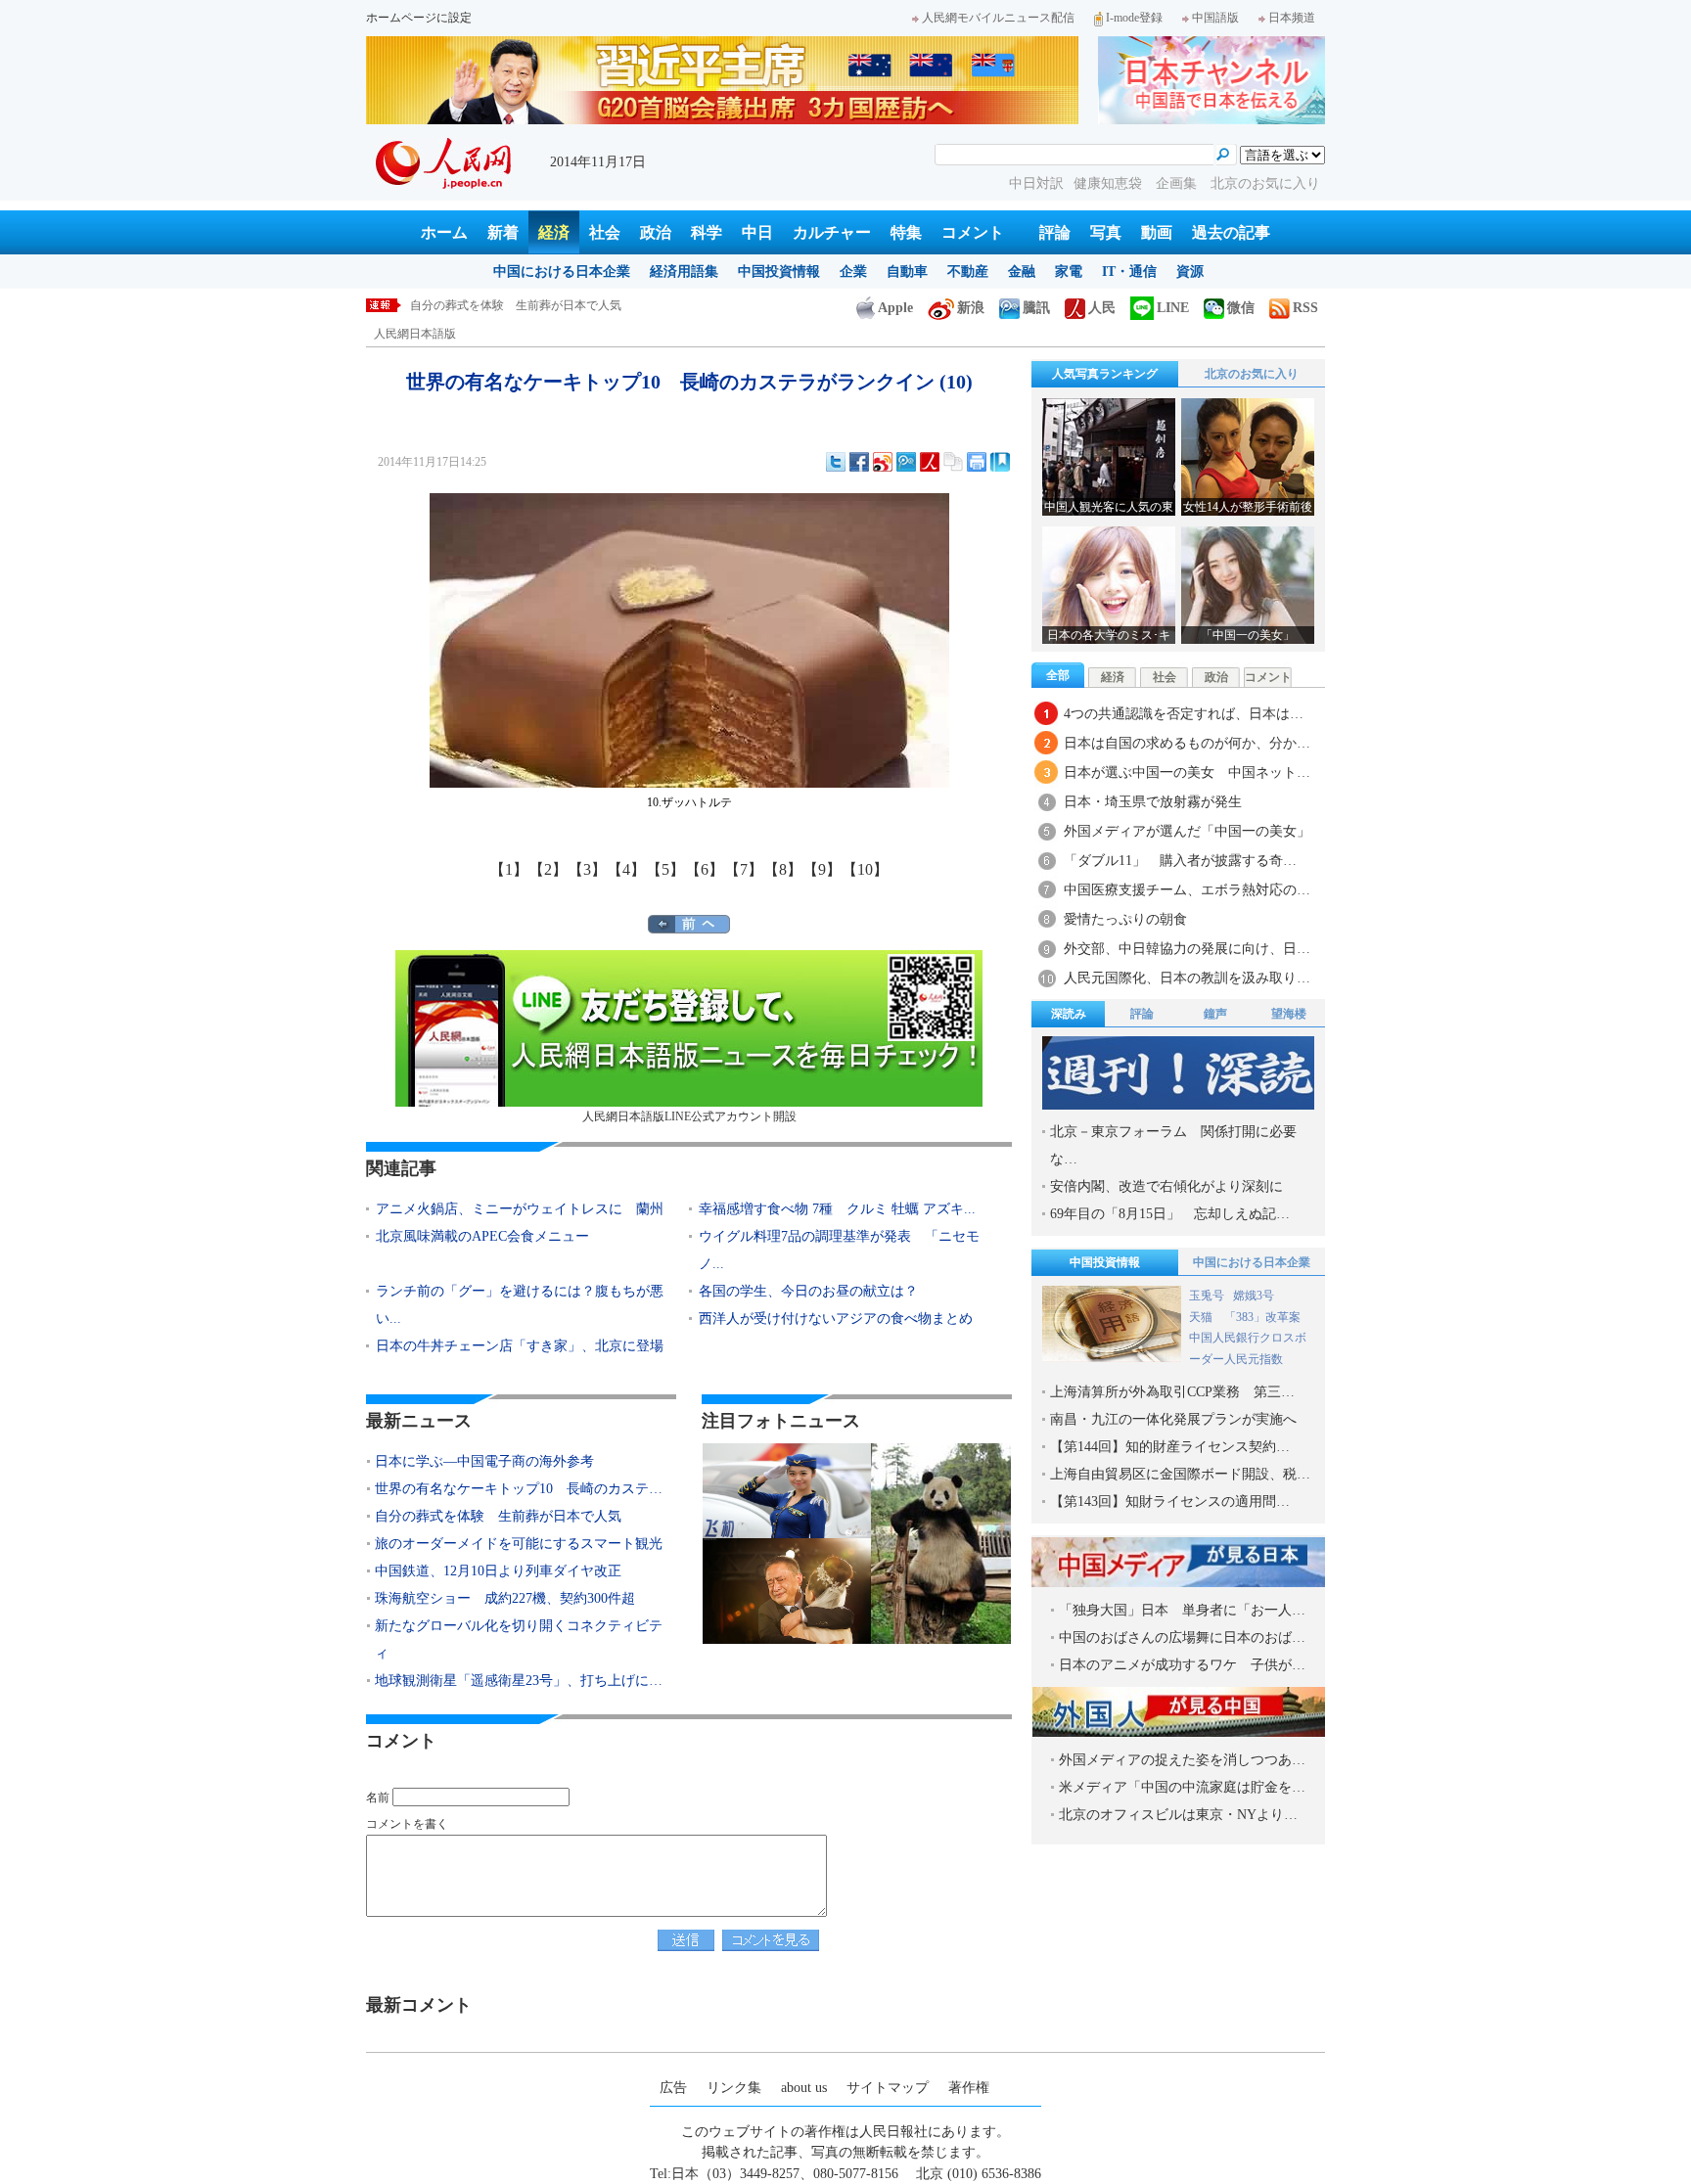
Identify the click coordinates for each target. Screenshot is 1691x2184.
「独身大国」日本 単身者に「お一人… (1182, 1610)
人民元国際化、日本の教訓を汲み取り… (1187, 978)
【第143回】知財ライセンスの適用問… (1170, 1501)
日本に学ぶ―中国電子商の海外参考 (484, 1461)
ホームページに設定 (419, 18)
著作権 (969, 2088)
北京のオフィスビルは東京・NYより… (1178, 1815)
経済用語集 (684, 272)
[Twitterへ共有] (836, 462)
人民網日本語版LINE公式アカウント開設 (689, 1116)
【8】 (783, 869)
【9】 (822, 869)
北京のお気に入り (1265, 183)
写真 (1106, 232)
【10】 (865, 869)
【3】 (587, 869)
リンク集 (734, 2088)
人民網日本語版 (415, 334)
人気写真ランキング (1105, 374)
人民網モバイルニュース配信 (998, 18)
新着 (503, 232)
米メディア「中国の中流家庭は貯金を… (1182, 1787)
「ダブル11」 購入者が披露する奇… (1180, 861)
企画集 (1178, 183)
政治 (656, 232)
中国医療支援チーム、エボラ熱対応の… (1187, 890)
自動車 (907, 272)
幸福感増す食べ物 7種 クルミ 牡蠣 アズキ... (837, 1209)
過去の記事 (1231, 232)
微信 (1241, 308)
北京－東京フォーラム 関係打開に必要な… (1173, 1145)
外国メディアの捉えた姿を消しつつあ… (1182, 1760)
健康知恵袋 (1110, 183)
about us (804, 2088)
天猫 (1202, 1317)
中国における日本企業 (562, 272)
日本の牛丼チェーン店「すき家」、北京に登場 (520, 1346)
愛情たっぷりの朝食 (1125, 919)
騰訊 (1036, 308)
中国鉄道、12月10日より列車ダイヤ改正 (498, 1571)
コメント (973, 232)
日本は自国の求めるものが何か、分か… (1187, 743)
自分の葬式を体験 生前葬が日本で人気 (498, 1516)
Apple (895, 308)
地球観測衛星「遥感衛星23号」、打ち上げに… (519, 1681)
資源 (1190, 272)
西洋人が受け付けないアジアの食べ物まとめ (836, 1319)
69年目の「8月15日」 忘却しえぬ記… (1170, 1214)
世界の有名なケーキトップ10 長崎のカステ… (519, 1489)
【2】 (548, 869)
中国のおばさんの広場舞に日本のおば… (1182, 1638)
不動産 (968, 272)
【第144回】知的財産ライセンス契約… (1170, 1447)
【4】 (626, 869)
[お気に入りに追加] (1000, 462)
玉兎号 (1207, 1296)
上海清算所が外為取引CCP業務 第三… (1172, 1392)
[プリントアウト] (977, 462)
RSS (1305, 308)
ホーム (444, 232)
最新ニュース (419, 1421)
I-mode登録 (1134, 18)
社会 (605, 232)
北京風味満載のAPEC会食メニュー (482, 1236)
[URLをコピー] (953, 462)
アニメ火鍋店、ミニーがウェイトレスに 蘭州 (520, 1209)
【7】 (744, 869)
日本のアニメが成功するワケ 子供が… (1182, 1665)
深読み (1069, 1014)
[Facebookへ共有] (859, 462)
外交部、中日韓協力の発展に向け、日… (1187, 949)
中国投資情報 (779, 272)
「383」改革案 (1262, 1317)
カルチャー (832, 232)
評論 (1055, 232)
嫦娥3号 (1254, 1296)
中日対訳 (1036, 183)
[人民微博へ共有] (930, 462)
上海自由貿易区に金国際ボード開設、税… (1180, 1474)
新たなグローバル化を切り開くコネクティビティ (519, 1639)
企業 (853, 272)
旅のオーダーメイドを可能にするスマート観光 (533, 305)
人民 (1102, 308)
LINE (1173, 308)
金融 (1022, 272)
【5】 (665, 869)
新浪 (971, 308)
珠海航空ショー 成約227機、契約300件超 (505, 1598)
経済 (554, 232)
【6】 (705, 869)
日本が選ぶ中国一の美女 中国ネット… (1187, 773)
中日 (757, 232)
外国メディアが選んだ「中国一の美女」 (1187, 831)
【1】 (509, 869)
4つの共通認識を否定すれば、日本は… (1184, 714)
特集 (906, 232)
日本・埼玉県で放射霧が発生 (1153, 802)
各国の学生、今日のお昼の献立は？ (808, 1291)
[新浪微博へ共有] (883, 462)
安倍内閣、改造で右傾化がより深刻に (1166, 1186)
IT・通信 (1129, 272)
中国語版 (1215, 18)
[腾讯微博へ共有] (906, 462)
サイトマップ (888, 2088)
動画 (1157, 232)
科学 (707, 232)
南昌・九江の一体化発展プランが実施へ (1173, 1419)
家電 (1069, 272)
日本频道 (1292, 18)
